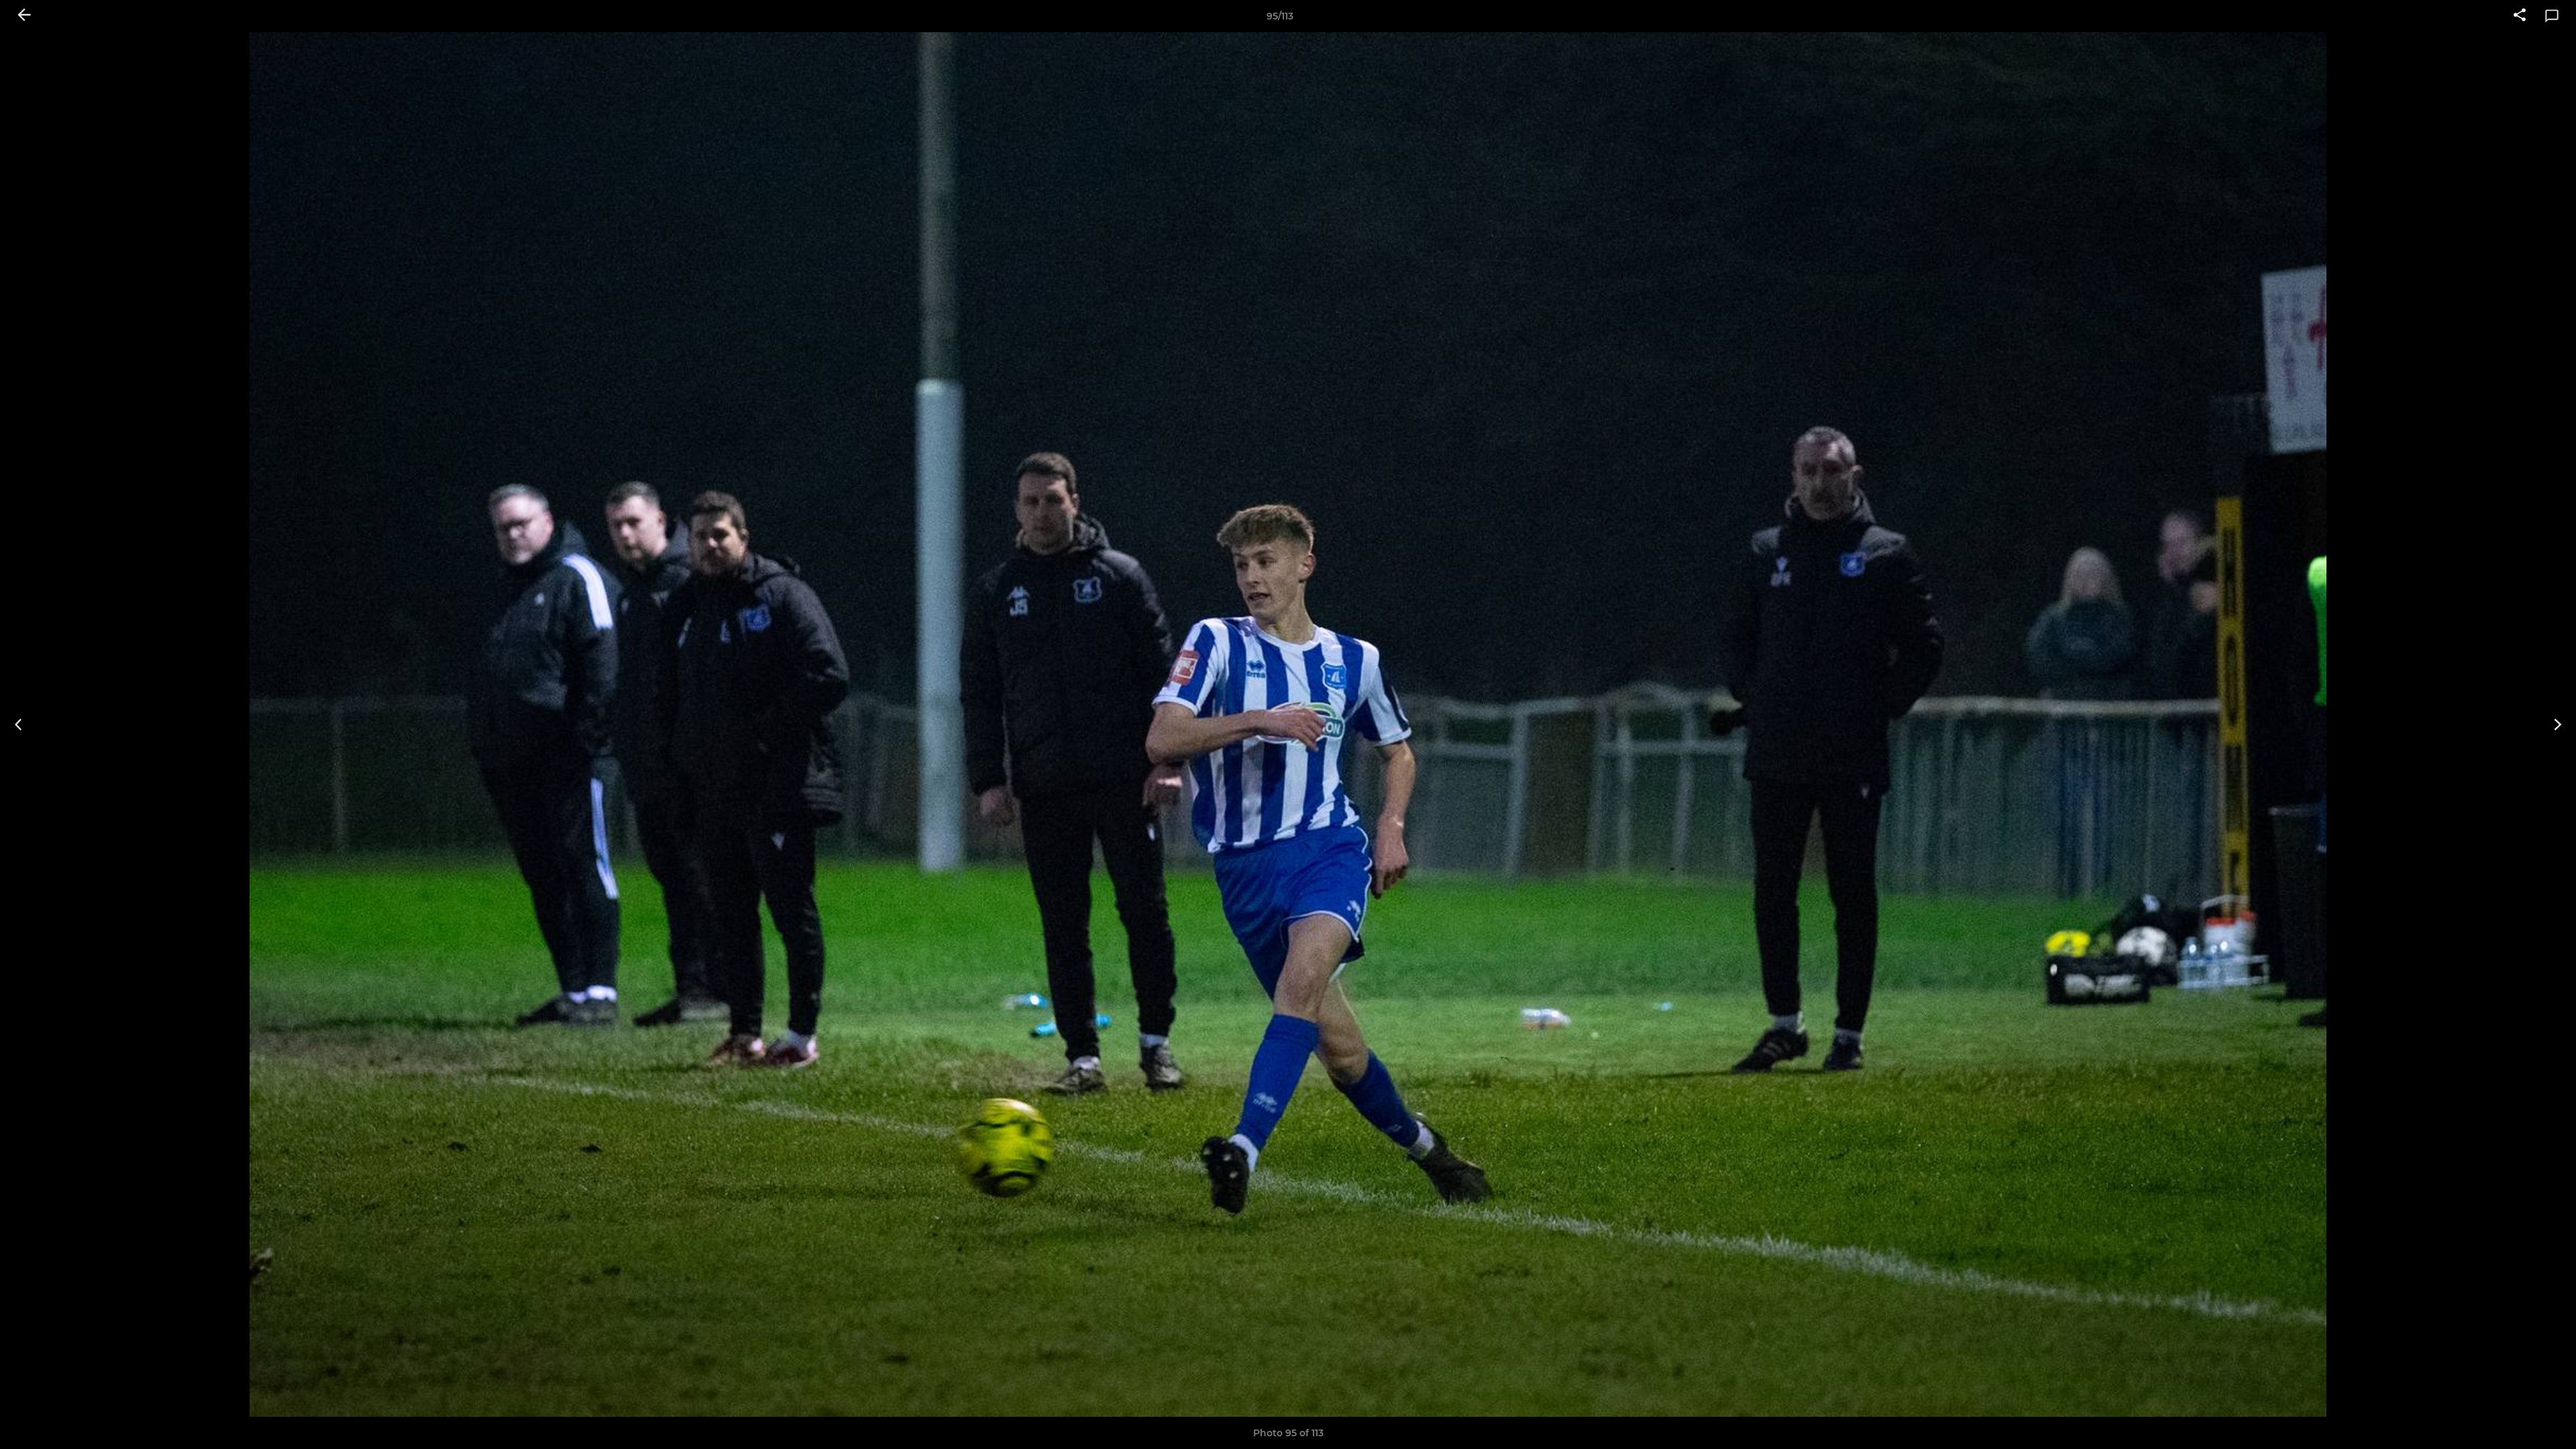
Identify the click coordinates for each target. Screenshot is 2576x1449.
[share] (2520, 16)
